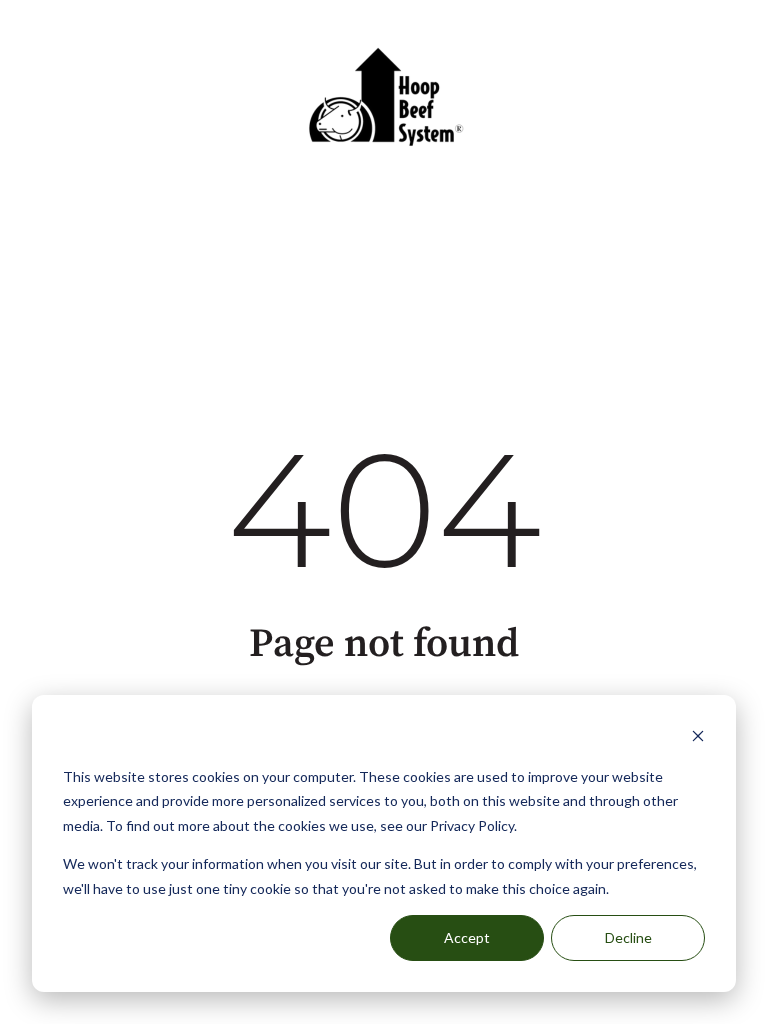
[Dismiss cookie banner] (698, 738)
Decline (628, 937)
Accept (467, 937)
